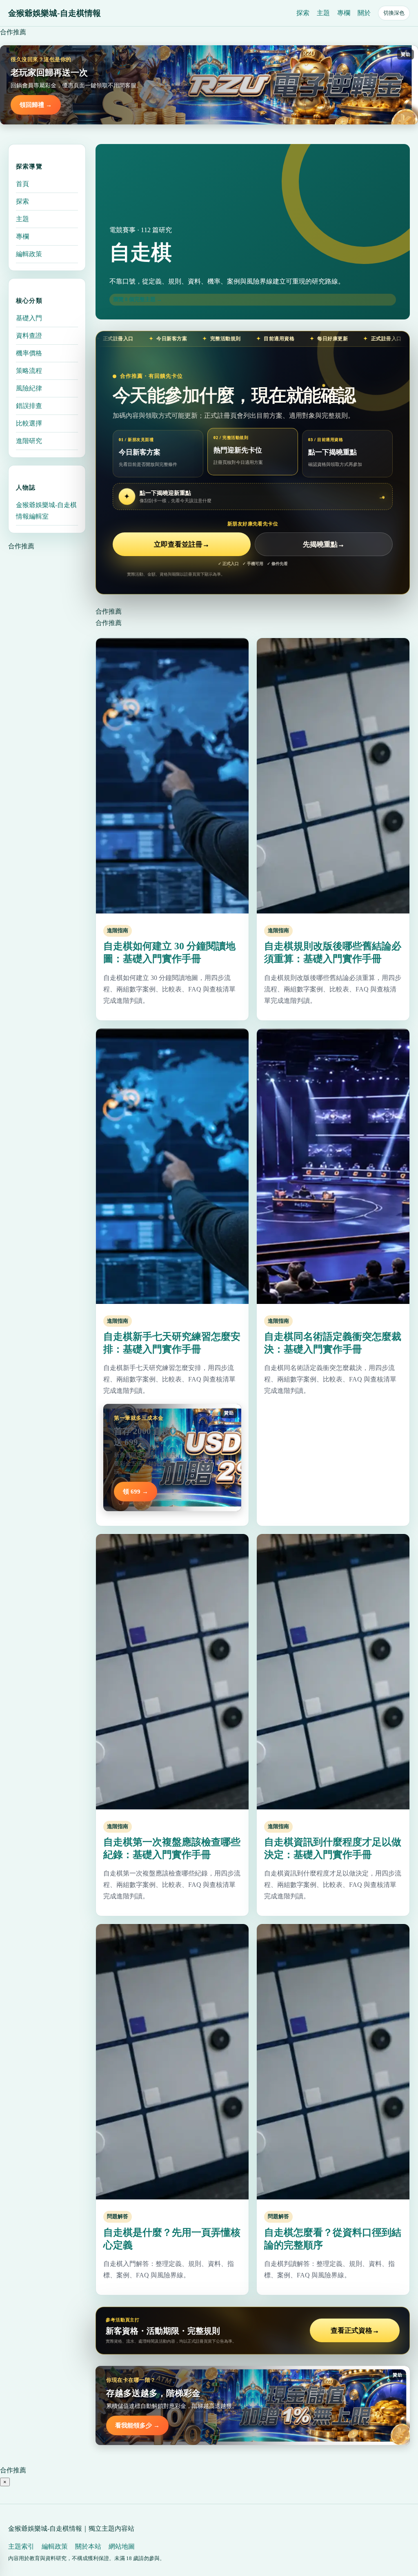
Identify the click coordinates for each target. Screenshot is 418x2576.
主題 (323, 13)
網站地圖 (122, 2546)
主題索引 (21, 2546)
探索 (303, 13)
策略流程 (29, 371)
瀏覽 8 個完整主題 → (138, 299)
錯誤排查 (29, 406)
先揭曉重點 (324, 544)
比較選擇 (29, 423)
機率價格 (29, 353)
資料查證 (29, 336)
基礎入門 (29, 318)
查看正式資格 (355, 2331)
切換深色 (394, 13)
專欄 (344, 13)
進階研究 (29, 441)
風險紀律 (29, 388)
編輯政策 (29, 254)
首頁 (22, 184)
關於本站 (88, 2546)
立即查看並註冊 (182, 544)
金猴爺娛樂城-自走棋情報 (54, 13)
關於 (364, 13)
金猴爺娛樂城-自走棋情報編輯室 (46, 511)
